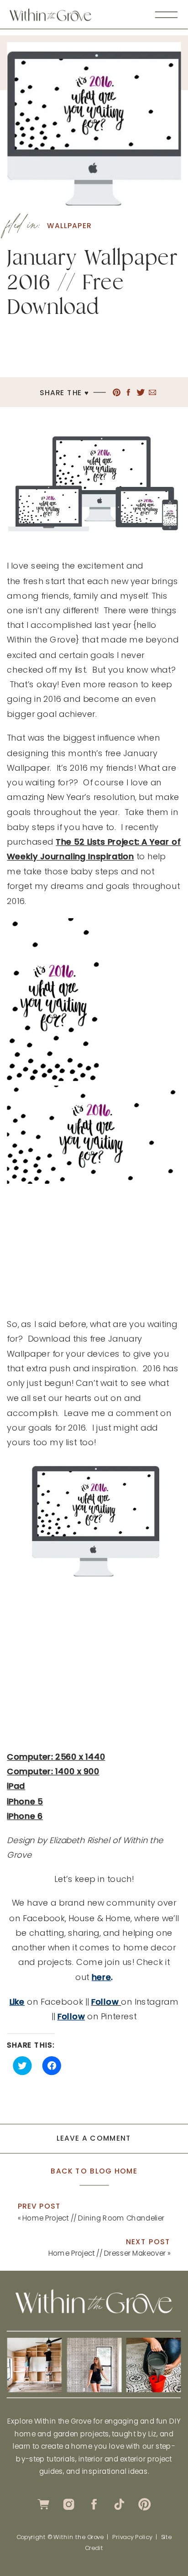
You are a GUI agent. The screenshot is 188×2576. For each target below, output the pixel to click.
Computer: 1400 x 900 (53, 1771)
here (101, 1977)
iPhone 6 (25, 1816)
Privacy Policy (132, 2537)
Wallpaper (69, 226)
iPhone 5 (25, 1801)
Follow (71, 2016)
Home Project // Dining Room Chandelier (94, 2218)
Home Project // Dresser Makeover (107, 2253)
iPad (16, 1786)
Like (17, 2001)
